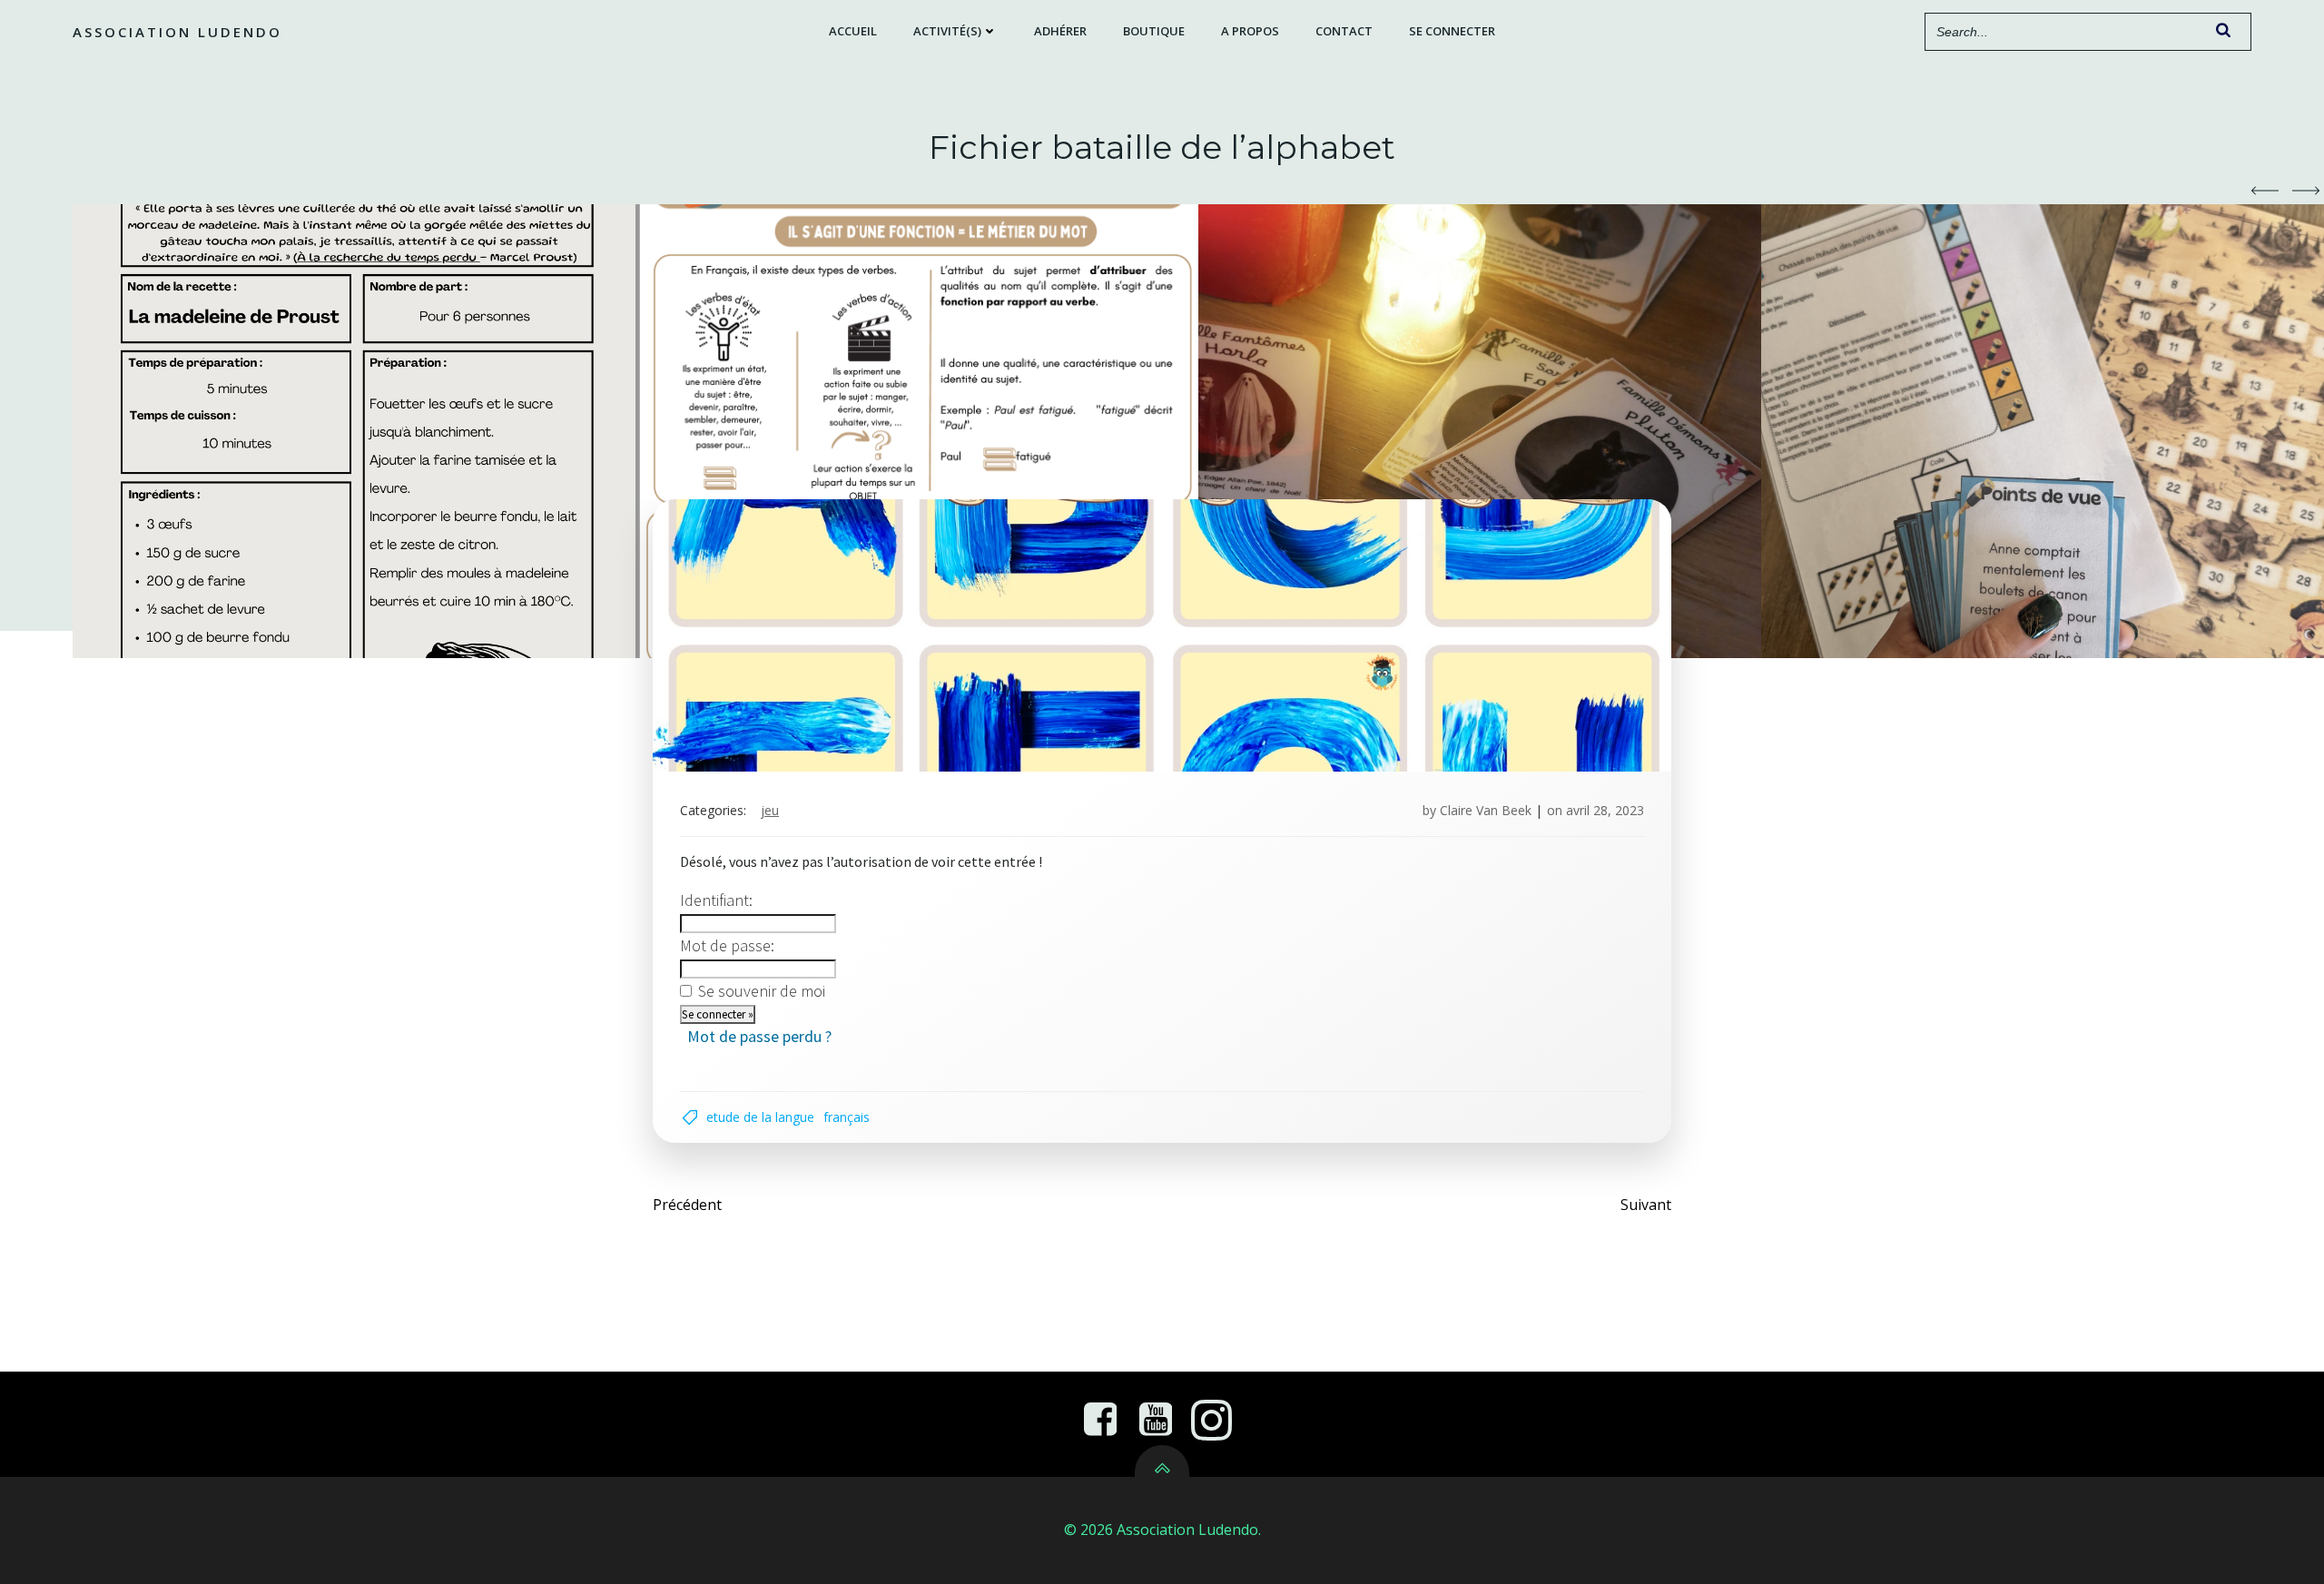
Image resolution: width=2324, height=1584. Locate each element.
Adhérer (1060, 31)
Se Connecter (1452, 31)
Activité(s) (947, 31)
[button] (2265, 191)
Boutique (1154, 31)
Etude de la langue (760, 1117)
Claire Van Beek (1486, 810)
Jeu (770, 810)
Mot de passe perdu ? (759, 1036)
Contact (1344, 31)
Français (847, 1117)
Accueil (853, 31)
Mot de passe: (727, 945)
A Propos (1250, 31)
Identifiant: (716, 900)
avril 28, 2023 (1605, 810)
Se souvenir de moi (762, 991)
